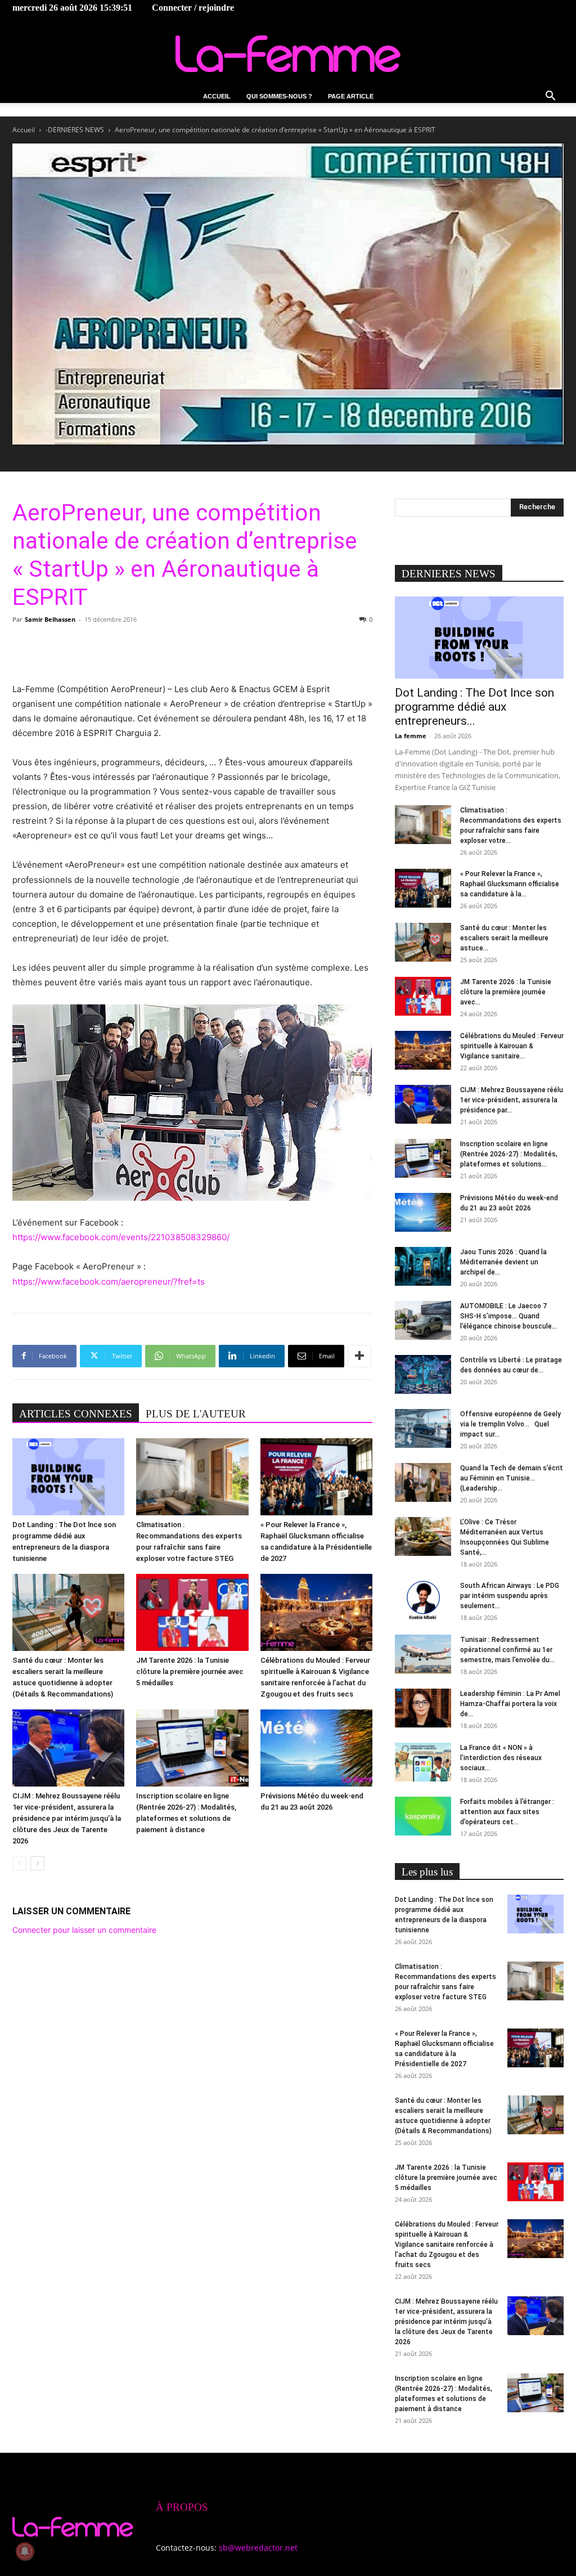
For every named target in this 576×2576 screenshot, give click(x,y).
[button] (550, 97)
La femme (411, 736)
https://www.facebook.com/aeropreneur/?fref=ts (109, 1282)
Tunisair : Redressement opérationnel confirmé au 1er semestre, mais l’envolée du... (507, 1650)
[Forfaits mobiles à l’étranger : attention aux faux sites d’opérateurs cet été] (423, 1816)
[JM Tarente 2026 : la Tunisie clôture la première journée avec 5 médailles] (192, 1612)
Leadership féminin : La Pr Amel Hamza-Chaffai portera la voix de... (510, 1704)
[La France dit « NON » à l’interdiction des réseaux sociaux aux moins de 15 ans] (423, 1762)
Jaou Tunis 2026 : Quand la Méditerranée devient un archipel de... (503, 1262)
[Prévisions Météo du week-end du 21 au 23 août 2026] (316, 1748)
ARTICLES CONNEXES (76, 1414)
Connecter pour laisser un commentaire (84, 1930)
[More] (359, 1356)
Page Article (351, 96)
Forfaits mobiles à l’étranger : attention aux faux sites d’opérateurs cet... (507, 1812)
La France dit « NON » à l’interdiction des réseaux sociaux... (501, 1758)
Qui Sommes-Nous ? (279, 96)
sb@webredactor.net (258, 2548)
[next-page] (37, 1863)
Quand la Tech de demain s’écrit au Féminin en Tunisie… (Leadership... (512, 1478)
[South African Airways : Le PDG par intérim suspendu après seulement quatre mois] (423, 1600)
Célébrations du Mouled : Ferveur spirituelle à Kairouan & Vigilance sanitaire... (512, 1046)
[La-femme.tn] (288, 54)
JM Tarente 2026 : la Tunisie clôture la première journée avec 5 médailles (190, 1671)
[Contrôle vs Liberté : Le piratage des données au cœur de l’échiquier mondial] (423, 1374)
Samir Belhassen (50, 619)
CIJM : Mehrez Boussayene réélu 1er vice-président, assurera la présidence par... (512, 1100)
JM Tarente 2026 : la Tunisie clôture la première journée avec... (506, 992)
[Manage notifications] (25, 2551)
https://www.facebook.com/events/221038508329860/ (121, 1237)
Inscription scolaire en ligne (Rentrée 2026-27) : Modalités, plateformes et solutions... (509, 1154)
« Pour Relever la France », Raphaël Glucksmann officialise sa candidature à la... (510, 884)
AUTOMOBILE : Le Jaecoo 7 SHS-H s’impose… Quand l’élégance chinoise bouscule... (508, 1316)
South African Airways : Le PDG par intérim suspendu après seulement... (510, 1596)
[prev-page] (19, 1863)
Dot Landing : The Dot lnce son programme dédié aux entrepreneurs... (474, 707)
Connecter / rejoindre (193, 8)
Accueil (217, 96)
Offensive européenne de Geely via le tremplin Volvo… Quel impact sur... (510, 1424)
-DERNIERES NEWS (75, 130)
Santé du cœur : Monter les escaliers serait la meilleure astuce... (504, 938)
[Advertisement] (192, 653)
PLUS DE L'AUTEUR (196, 1414)
